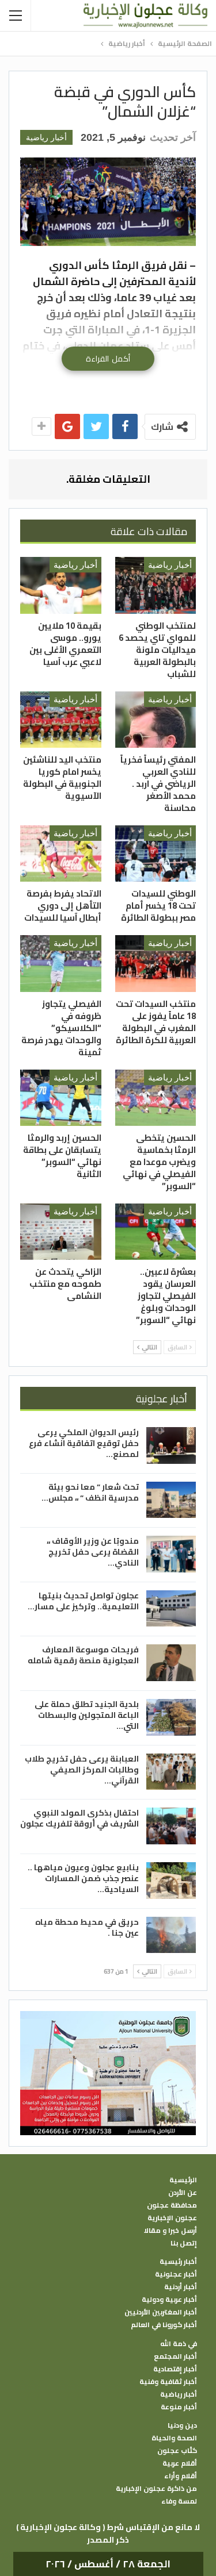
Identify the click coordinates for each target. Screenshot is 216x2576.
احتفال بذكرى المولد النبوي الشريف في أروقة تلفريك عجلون (79, 1818)
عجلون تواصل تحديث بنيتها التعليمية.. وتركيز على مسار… (83, 1601)
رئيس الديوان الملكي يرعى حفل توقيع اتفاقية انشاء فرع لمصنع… (84, 1443)
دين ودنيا (182, 2425)
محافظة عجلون (172, 2205)
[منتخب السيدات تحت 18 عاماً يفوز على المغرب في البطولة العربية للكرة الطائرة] (156, 963)
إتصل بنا (184, 2243)
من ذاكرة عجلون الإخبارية (156, 2489)
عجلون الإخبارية (172, 2218)
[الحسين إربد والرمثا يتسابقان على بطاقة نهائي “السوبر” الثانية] (61, 1098)
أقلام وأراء (181, 2476)
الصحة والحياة (174, 2438)
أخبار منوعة (179, 2407)
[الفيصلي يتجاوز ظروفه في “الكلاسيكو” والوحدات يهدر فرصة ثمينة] (61, 963)
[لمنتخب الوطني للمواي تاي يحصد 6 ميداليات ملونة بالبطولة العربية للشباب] (156, 585)
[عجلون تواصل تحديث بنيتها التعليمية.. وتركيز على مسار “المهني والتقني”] (171, 1609)
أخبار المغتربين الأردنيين (161, 2312)
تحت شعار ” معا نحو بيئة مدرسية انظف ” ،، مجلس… (90, 1492)
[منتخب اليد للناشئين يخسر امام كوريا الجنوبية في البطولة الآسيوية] (61, 720)
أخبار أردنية (181, 2287)
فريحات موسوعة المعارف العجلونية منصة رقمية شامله (83, 1655)
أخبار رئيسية (178, 2262)
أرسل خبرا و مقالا (170, 2231)
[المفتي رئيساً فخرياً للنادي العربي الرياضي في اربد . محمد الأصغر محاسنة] (156, 720)
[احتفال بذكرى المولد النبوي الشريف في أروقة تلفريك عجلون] (171, 1826)
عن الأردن (183, 2193)
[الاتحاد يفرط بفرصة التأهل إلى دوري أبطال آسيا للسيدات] (61, 853)
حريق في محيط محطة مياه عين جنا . (87, 1927)
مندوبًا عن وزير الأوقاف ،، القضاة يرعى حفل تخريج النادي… (93, 1552)
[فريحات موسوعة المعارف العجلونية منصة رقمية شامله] (171, 1663)
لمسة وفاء (179, 2501)
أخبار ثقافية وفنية (168, 2382)
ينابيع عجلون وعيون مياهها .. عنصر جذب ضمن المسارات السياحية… (83, 1878)
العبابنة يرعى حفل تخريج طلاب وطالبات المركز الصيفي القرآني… (82, 1770)
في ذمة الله (179, 2344)
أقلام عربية (180, 2463)
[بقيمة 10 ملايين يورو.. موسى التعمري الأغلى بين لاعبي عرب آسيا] (61, 585)
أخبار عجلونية (176, 2274)
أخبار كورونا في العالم (164, 2325)
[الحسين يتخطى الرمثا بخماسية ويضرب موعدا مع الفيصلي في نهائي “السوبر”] (156, 1098)
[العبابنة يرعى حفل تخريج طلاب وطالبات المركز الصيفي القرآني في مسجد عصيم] (171, 1772)
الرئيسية (183, 2180)
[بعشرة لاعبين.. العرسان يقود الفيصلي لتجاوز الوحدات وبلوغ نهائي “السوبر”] (156, 1232)
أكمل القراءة (108, 359)
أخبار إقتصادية (175, 2369)
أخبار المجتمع (175, 2356)
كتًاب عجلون (177, 2451)
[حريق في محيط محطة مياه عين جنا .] (171, 1935)
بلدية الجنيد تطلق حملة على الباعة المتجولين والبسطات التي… (87, 1715)
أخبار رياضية (46, 137)
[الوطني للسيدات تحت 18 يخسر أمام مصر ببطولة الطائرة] (156, 853)
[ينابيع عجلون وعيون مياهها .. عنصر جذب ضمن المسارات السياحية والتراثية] (171, 1881)
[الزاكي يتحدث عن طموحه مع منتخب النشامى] (61, 1232)
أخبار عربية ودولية (169, 2300)
